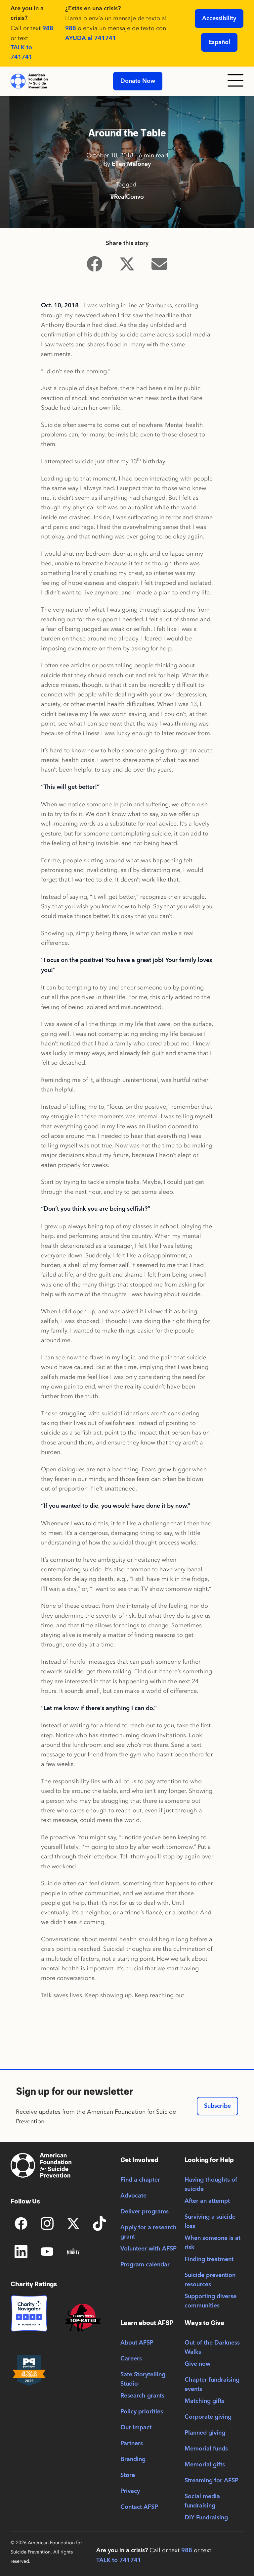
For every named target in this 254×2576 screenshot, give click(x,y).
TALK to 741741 (21, 52)
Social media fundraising (202, 2501)
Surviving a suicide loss (210, 2222)
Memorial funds (206, 2449)
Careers (131, 2359)
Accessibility (219, 19)
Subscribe (217, 2106)
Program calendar (145, 2265)
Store (128, 2475)
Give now (197, 2364)
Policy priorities (142, 2412)
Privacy (130, 2491)
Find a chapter (140, 2180)
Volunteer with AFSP (148, 2249)
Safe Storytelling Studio (143, 2379)
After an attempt (207, 2201)
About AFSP (137, 2343)
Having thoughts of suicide (211, 2185)
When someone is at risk (212, 2243)
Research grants (142, 2396)
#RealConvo (127, 197)
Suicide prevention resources (210, 2280)
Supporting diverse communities (211, 2301)
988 (48, 28)
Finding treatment (209, 2259)
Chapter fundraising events (212, 2385)
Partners (132, 2444)
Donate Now (138, 81)
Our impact (136, 2428)
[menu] (235, 81)
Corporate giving (208, 2417)
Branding (133, 2459)
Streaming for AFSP (212, 2481)
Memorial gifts (205, 2465)
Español (219, 42)
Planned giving (205, 2433)
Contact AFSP (139, 2507)
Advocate (133, 2196)
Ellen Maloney (131, 164)
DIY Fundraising (206, 2518)
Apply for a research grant (148, 2232)
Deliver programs (145, 2212)
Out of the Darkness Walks (212, 2348)
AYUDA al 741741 (91, 38)
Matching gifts (204, 2401)
